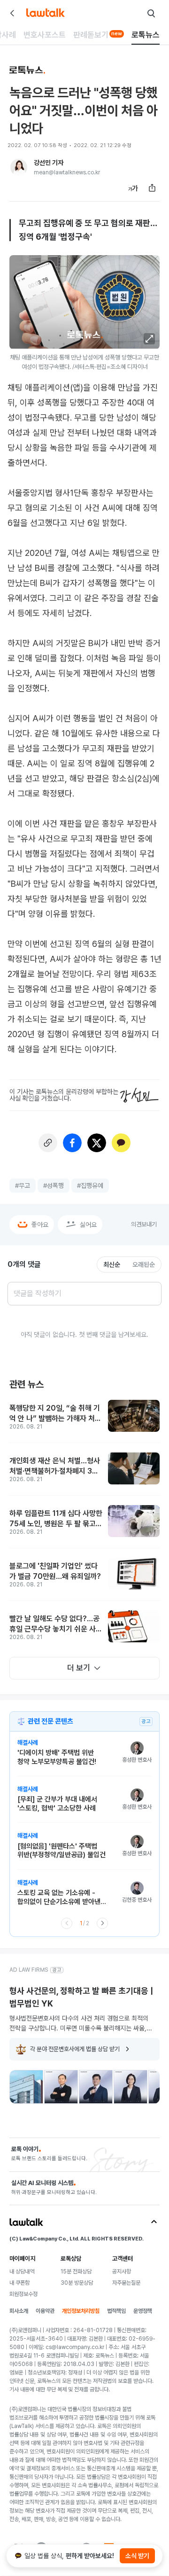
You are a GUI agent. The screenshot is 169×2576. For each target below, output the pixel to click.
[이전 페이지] (67, 1923)
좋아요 (40, 1225)
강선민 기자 (49, 163)
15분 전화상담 (76, 2272)
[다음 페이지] (102, 1923)
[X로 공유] (97, 1143)
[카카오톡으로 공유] (121, 1143)
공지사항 (122, 2272)
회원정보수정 (23, 2294)
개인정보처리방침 (81, 2311)
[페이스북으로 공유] (72, 1143)
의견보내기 (144, 1224)
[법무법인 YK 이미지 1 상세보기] (26, 2087)
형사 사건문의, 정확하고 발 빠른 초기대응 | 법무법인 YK (81, 1997)
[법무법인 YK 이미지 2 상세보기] (61, 2087)
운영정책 (143, 2311)
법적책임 (116, 2311)
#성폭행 (54, 1186)
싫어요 (88, 1225)
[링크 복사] (48, 1143)
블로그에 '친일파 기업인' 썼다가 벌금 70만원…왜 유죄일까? (55, 1571)
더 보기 (79, 1668)
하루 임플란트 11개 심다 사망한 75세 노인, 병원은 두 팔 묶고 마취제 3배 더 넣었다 (56, 1519)
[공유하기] (152, 188)
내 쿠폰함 (19, 2283)
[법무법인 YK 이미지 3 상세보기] (96, 2087)
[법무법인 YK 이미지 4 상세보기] (131, 2087)
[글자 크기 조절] (133, 188)
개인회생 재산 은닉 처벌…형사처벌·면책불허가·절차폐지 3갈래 (55, 1466)
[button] (149, 339)
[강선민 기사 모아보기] (19, 167)
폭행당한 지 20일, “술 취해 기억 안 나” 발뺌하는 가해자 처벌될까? (55, 1414)
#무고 (23, 1186)
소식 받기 (137, 2556)
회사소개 (19, 2311)
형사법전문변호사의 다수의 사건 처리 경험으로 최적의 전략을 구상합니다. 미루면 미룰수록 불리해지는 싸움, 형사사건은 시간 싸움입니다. (79, 2023)
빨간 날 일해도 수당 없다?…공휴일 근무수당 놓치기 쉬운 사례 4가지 (56, 1624)
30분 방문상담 (77, 2283)
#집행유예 (90, 1186)
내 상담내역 (22, 2272)
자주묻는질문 (126, 2283)
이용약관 (45, 2311)
